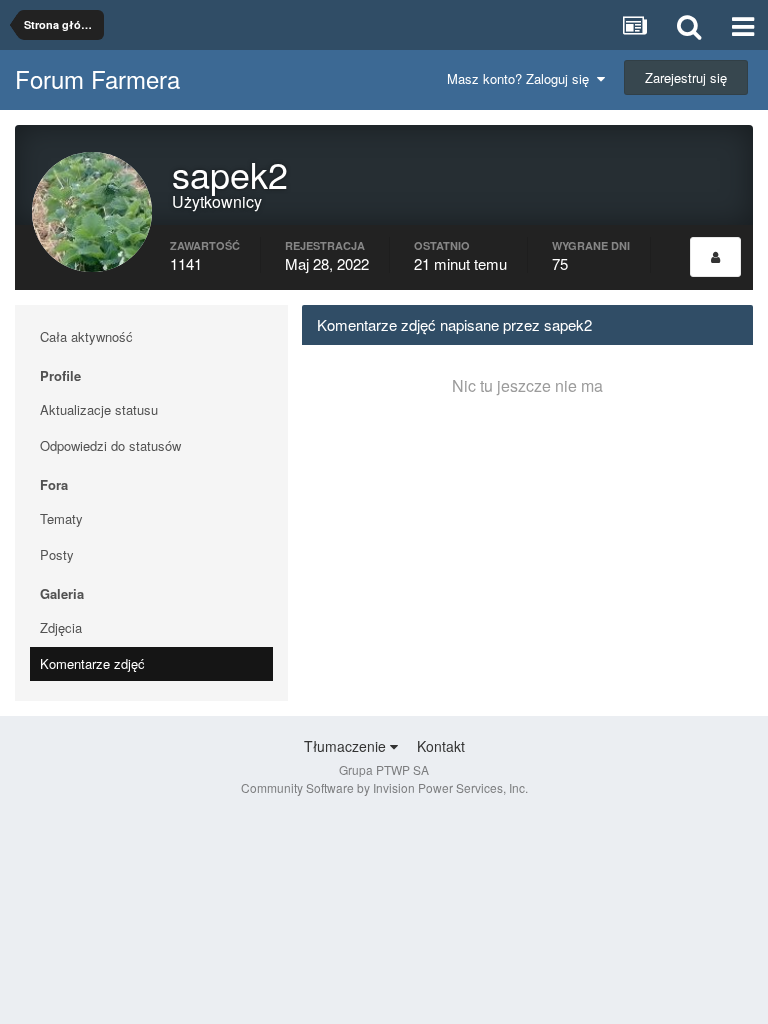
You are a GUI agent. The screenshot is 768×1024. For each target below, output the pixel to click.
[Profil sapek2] (715, 257)
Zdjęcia (61, 627)
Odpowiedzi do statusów (110, 445)
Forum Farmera (97, 78)
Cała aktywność (86, 336)
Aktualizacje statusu (99, 409)
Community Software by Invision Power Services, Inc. (384, 787)
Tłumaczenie (347, 746)
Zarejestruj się (686, 77)
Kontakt (441, 746)
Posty (57, 554)
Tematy (61, 518)
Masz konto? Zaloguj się (522, 78)
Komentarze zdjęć (92, 663)
